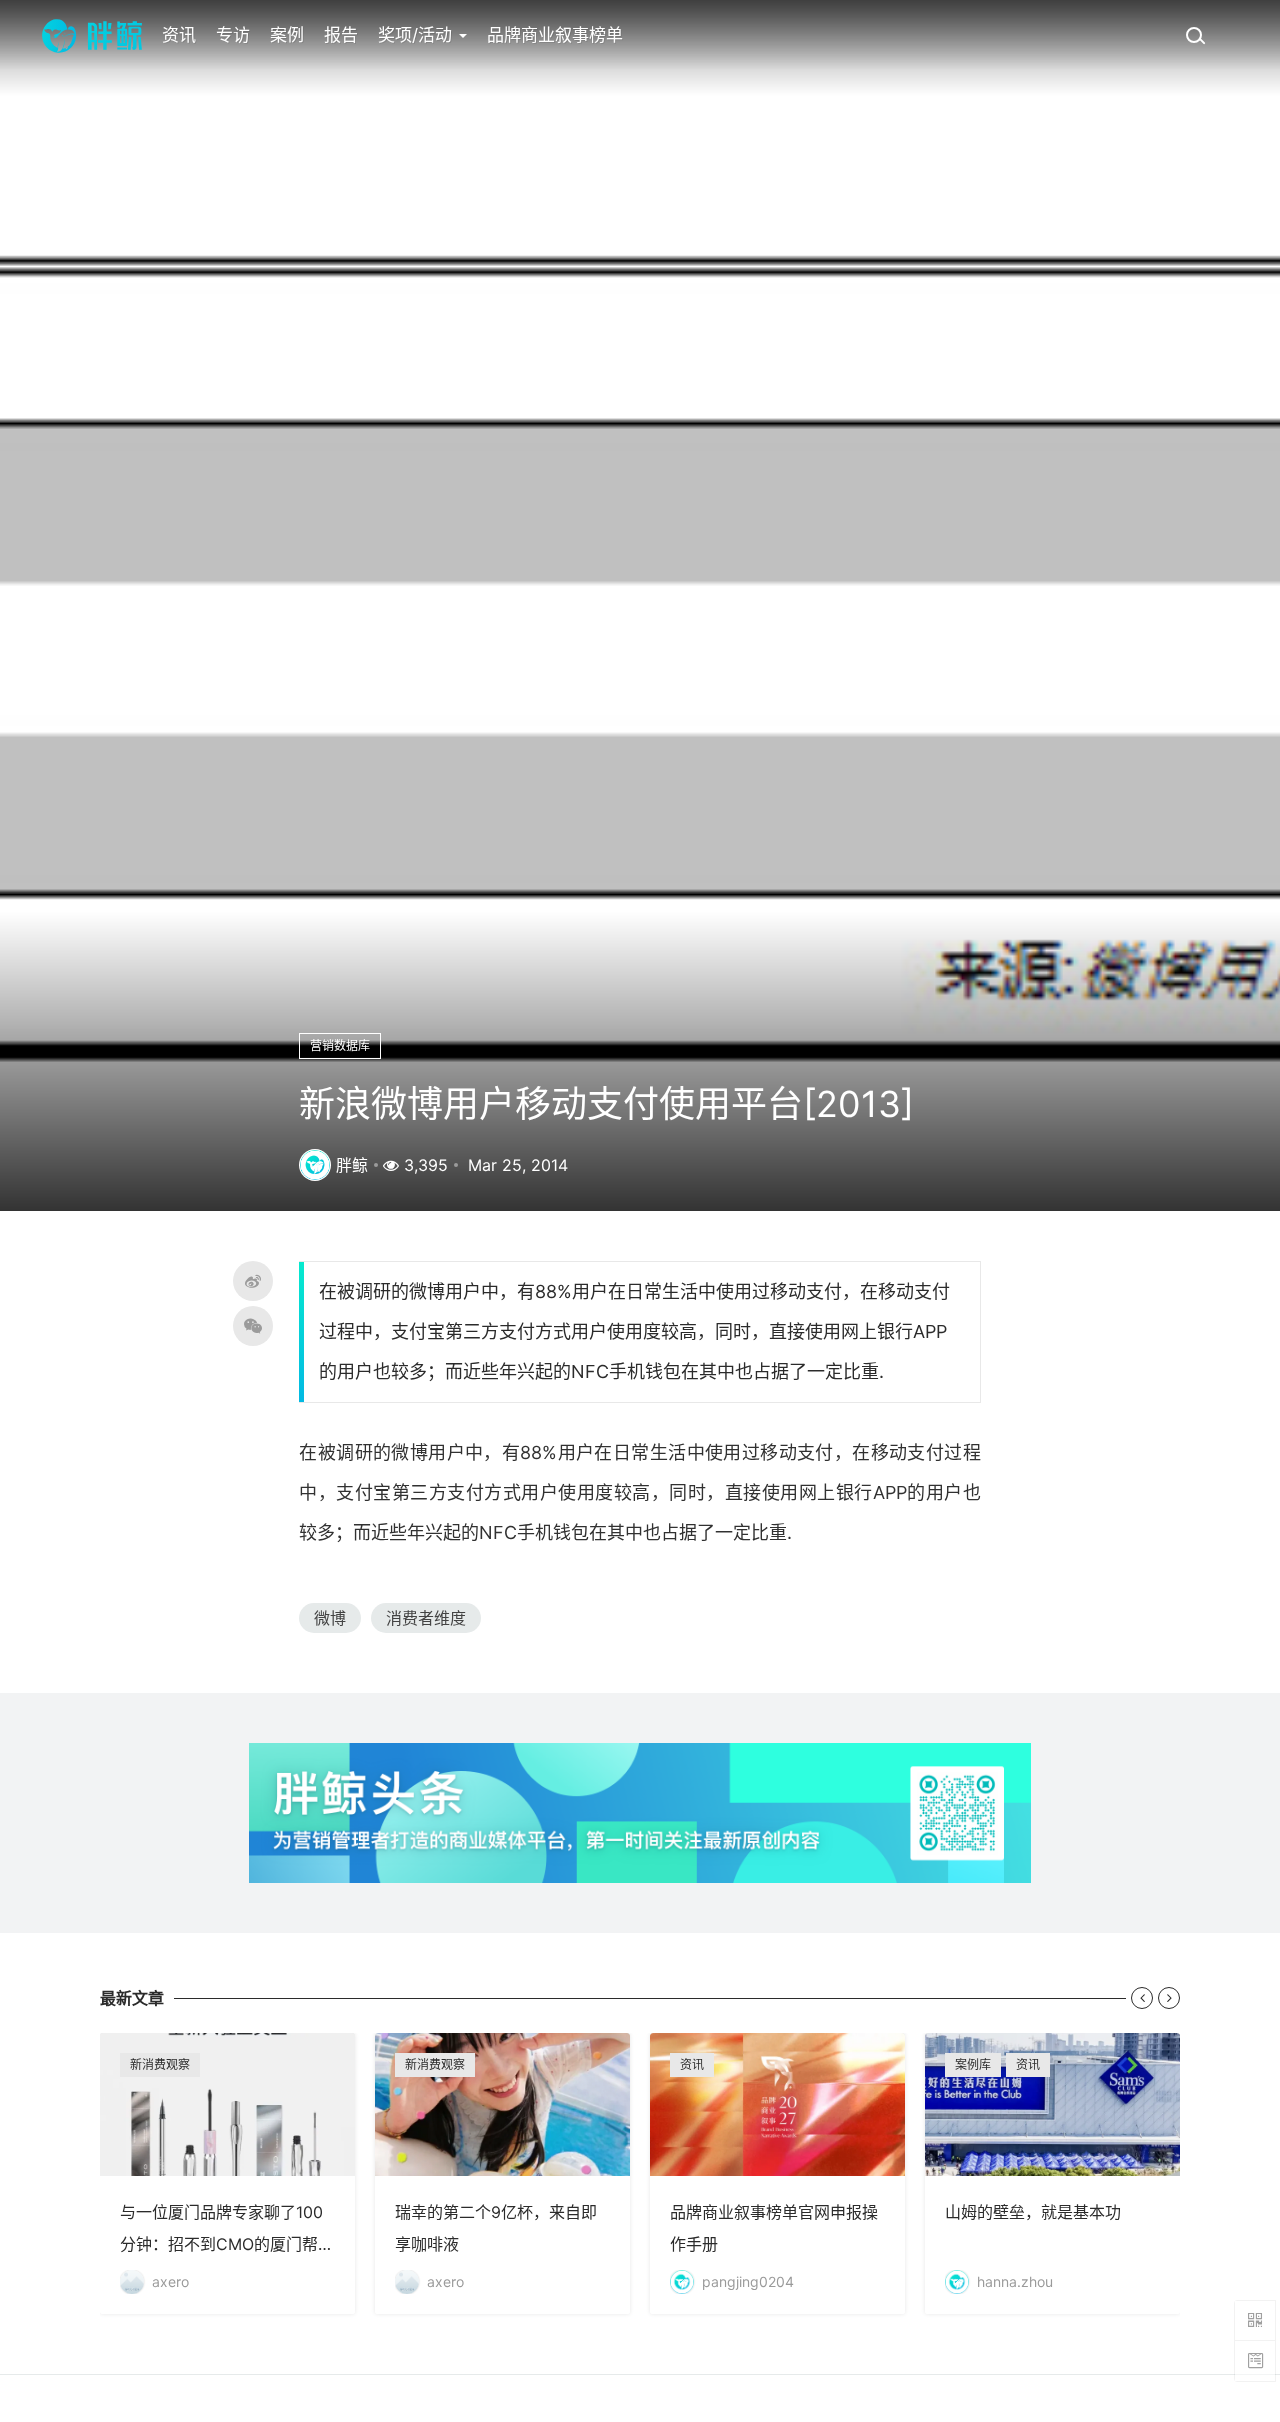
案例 (287, 35)
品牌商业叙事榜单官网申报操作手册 (777, 2173)
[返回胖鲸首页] (92, 35)
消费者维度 (426, 1618)
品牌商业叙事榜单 (555, 35)
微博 (330, 1618)
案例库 (973, 2064)
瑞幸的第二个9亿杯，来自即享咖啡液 (502, 2173)
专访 (233, 35)
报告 (341, 35)
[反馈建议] (1255, 2361)
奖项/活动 (417, 35)
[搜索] (1195, 35)
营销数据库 (340, 1045)
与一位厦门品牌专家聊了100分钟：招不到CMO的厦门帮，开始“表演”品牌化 (227, 2173)
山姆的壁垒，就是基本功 (1052, 2173)
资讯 (179, 35)
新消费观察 (160, 2064)
